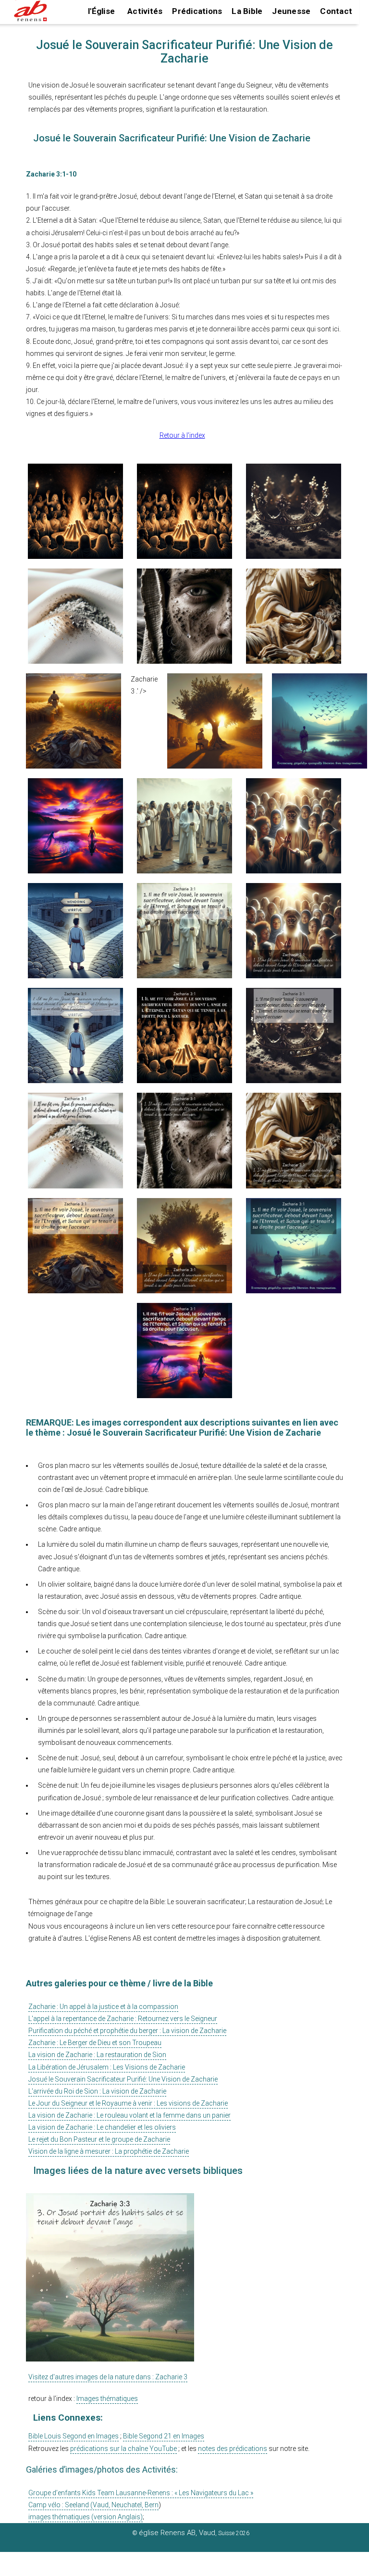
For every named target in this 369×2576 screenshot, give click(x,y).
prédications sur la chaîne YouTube (123, 2449)
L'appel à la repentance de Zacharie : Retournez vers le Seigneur (123, 2019)
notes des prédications (233, 2449)
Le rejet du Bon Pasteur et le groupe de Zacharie (99, 2139)
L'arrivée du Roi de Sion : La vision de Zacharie (97, 2091)
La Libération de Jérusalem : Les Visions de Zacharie (107, 2067)
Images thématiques (107, 2399)
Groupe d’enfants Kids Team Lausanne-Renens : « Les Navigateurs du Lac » (141, 2493)
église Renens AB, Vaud (177, 2533)
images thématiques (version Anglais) (86, 2517)
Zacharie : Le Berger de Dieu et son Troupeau (95, 2043)
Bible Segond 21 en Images (164, 2436)
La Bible (247, 11)
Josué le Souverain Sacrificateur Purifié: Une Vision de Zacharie (123, 2079)
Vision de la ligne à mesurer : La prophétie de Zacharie (109, 2151)
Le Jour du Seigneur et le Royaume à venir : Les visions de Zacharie (128, 2103)
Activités (145, 11)
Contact (336, 11)
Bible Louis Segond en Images (74, 2436)
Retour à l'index (182, 435)
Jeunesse (291, 11)
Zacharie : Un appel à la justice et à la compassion (103, 2007)
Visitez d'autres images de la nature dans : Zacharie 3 (108, 2377)
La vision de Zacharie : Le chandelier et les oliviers (102, 2127)
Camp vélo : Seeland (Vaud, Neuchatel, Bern (93, 2505)
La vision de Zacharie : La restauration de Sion (97, 2055)
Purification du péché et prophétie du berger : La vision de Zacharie (127, 2031)
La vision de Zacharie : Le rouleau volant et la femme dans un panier (129, 2115)
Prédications (197, 11)
